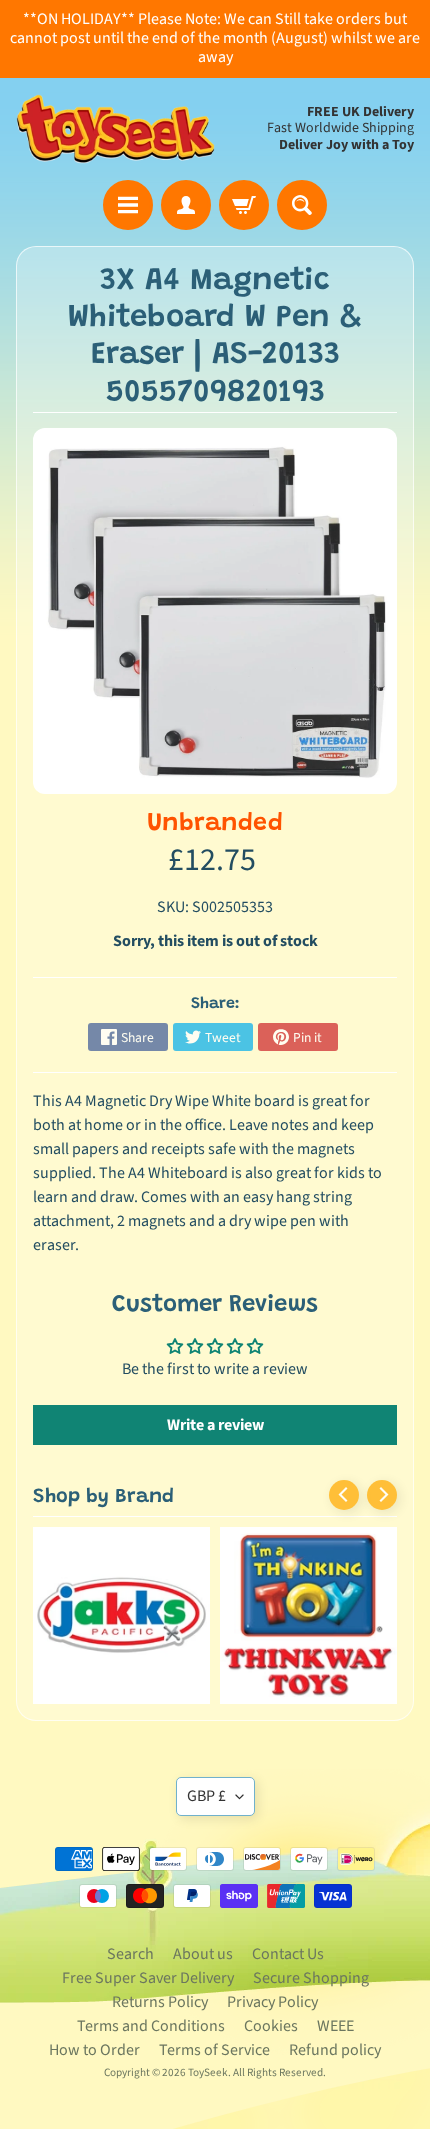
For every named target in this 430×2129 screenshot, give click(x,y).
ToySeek (208, 2072)
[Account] (186, 205)
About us (203, 1954)
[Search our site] (302, 205)
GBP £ (206, 1796)
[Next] (382, 1495)
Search (130, 1954)
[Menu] (128, 205)
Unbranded (215, 824)
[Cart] (244, 205)
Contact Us (288, 1954)
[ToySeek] (115, 129)
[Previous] (344, 1495)
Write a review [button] (215, 1425)
